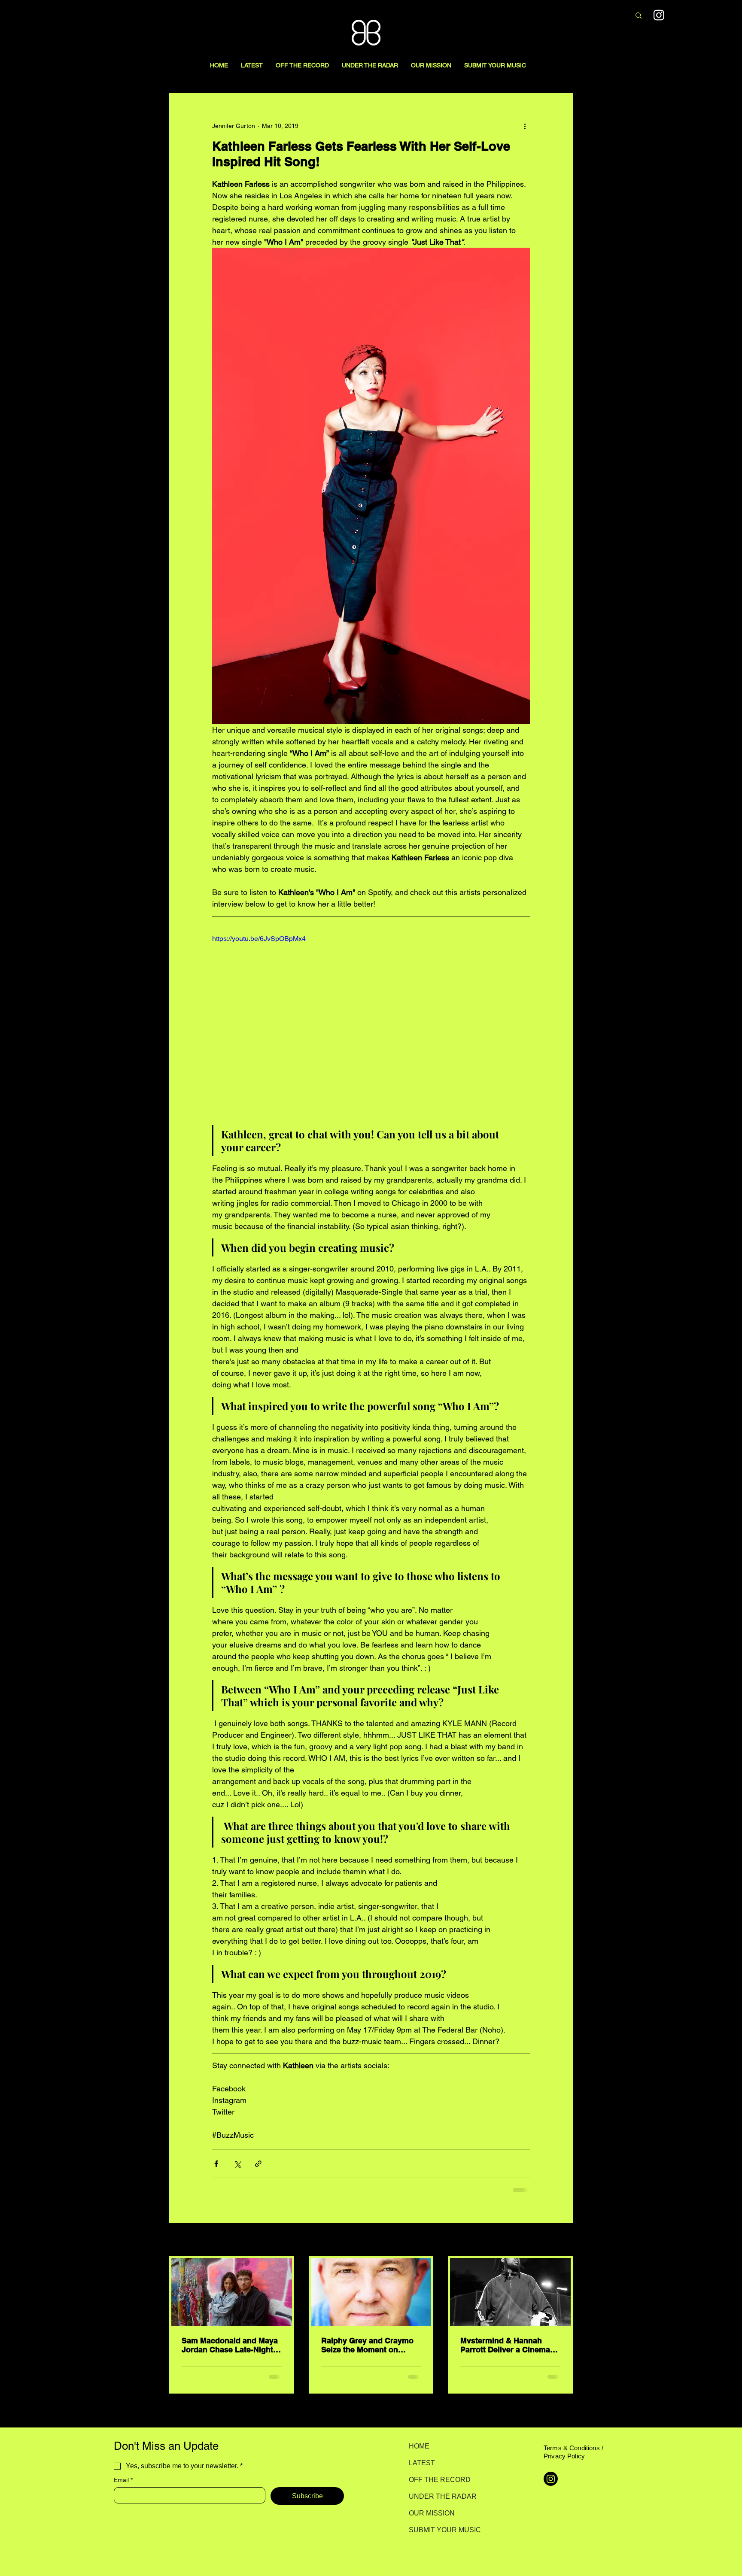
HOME (419, 2446)
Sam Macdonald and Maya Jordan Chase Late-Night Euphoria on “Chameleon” (230, 2345)
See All (563, 2240)
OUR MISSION (432, 2513)
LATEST (422, 2463)
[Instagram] (659, 15)
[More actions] (525, 126)
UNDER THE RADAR (439, 2496)
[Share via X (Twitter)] (237, 2164)
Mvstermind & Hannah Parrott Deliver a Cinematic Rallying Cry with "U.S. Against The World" (510, 2345)
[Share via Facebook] (216, 2164)
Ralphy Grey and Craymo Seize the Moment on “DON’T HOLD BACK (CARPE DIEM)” (367, 2345)
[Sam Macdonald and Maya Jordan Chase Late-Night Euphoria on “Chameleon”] (232, 2292)
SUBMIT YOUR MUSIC (439, 2530)
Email (123, 2480)
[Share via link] (258, 2164)
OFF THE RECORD (439, 2480)
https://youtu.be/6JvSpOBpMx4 (259, 939)
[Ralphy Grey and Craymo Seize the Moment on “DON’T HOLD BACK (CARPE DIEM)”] (371, 2292)
